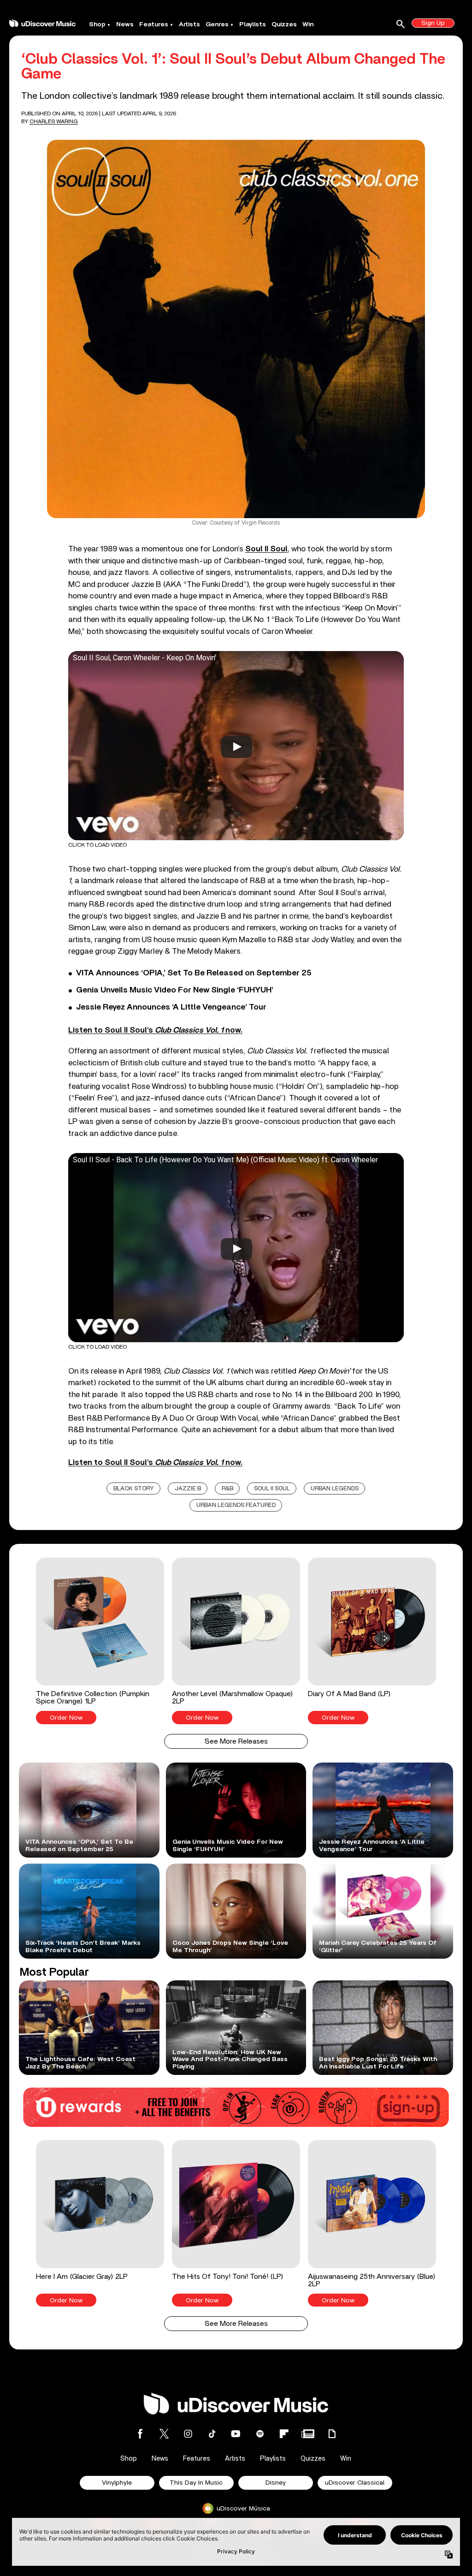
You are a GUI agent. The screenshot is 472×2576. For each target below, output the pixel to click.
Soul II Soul (266, 549)
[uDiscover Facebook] (140, 2434)
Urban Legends (335, 1489)
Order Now (66, 1718)
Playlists (253, 24)
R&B (227, 1489)
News (125, 24)
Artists (189, 24)
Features (154, 24)
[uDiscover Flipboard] (284, 2434)
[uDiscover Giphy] (332, 2434)
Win (308, 24)
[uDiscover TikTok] (212, 2434)
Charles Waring (54, 121)
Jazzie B (188, 1489)
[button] (100, 1641)
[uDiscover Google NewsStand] (308, 2434)
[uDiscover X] (164, 2434)
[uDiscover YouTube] (236, 2434)
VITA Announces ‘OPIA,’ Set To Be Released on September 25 (194, 973)
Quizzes (284, 24)
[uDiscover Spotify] (260, 2434)
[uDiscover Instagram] (188, 2434)
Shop (97, 24)
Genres (217, 24)
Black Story (134, 1489)
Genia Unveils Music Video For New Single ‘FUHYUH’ (175, 990)
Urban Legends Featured (236, 1505)
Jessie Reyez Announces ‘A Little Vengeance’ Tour (171, 1007)
